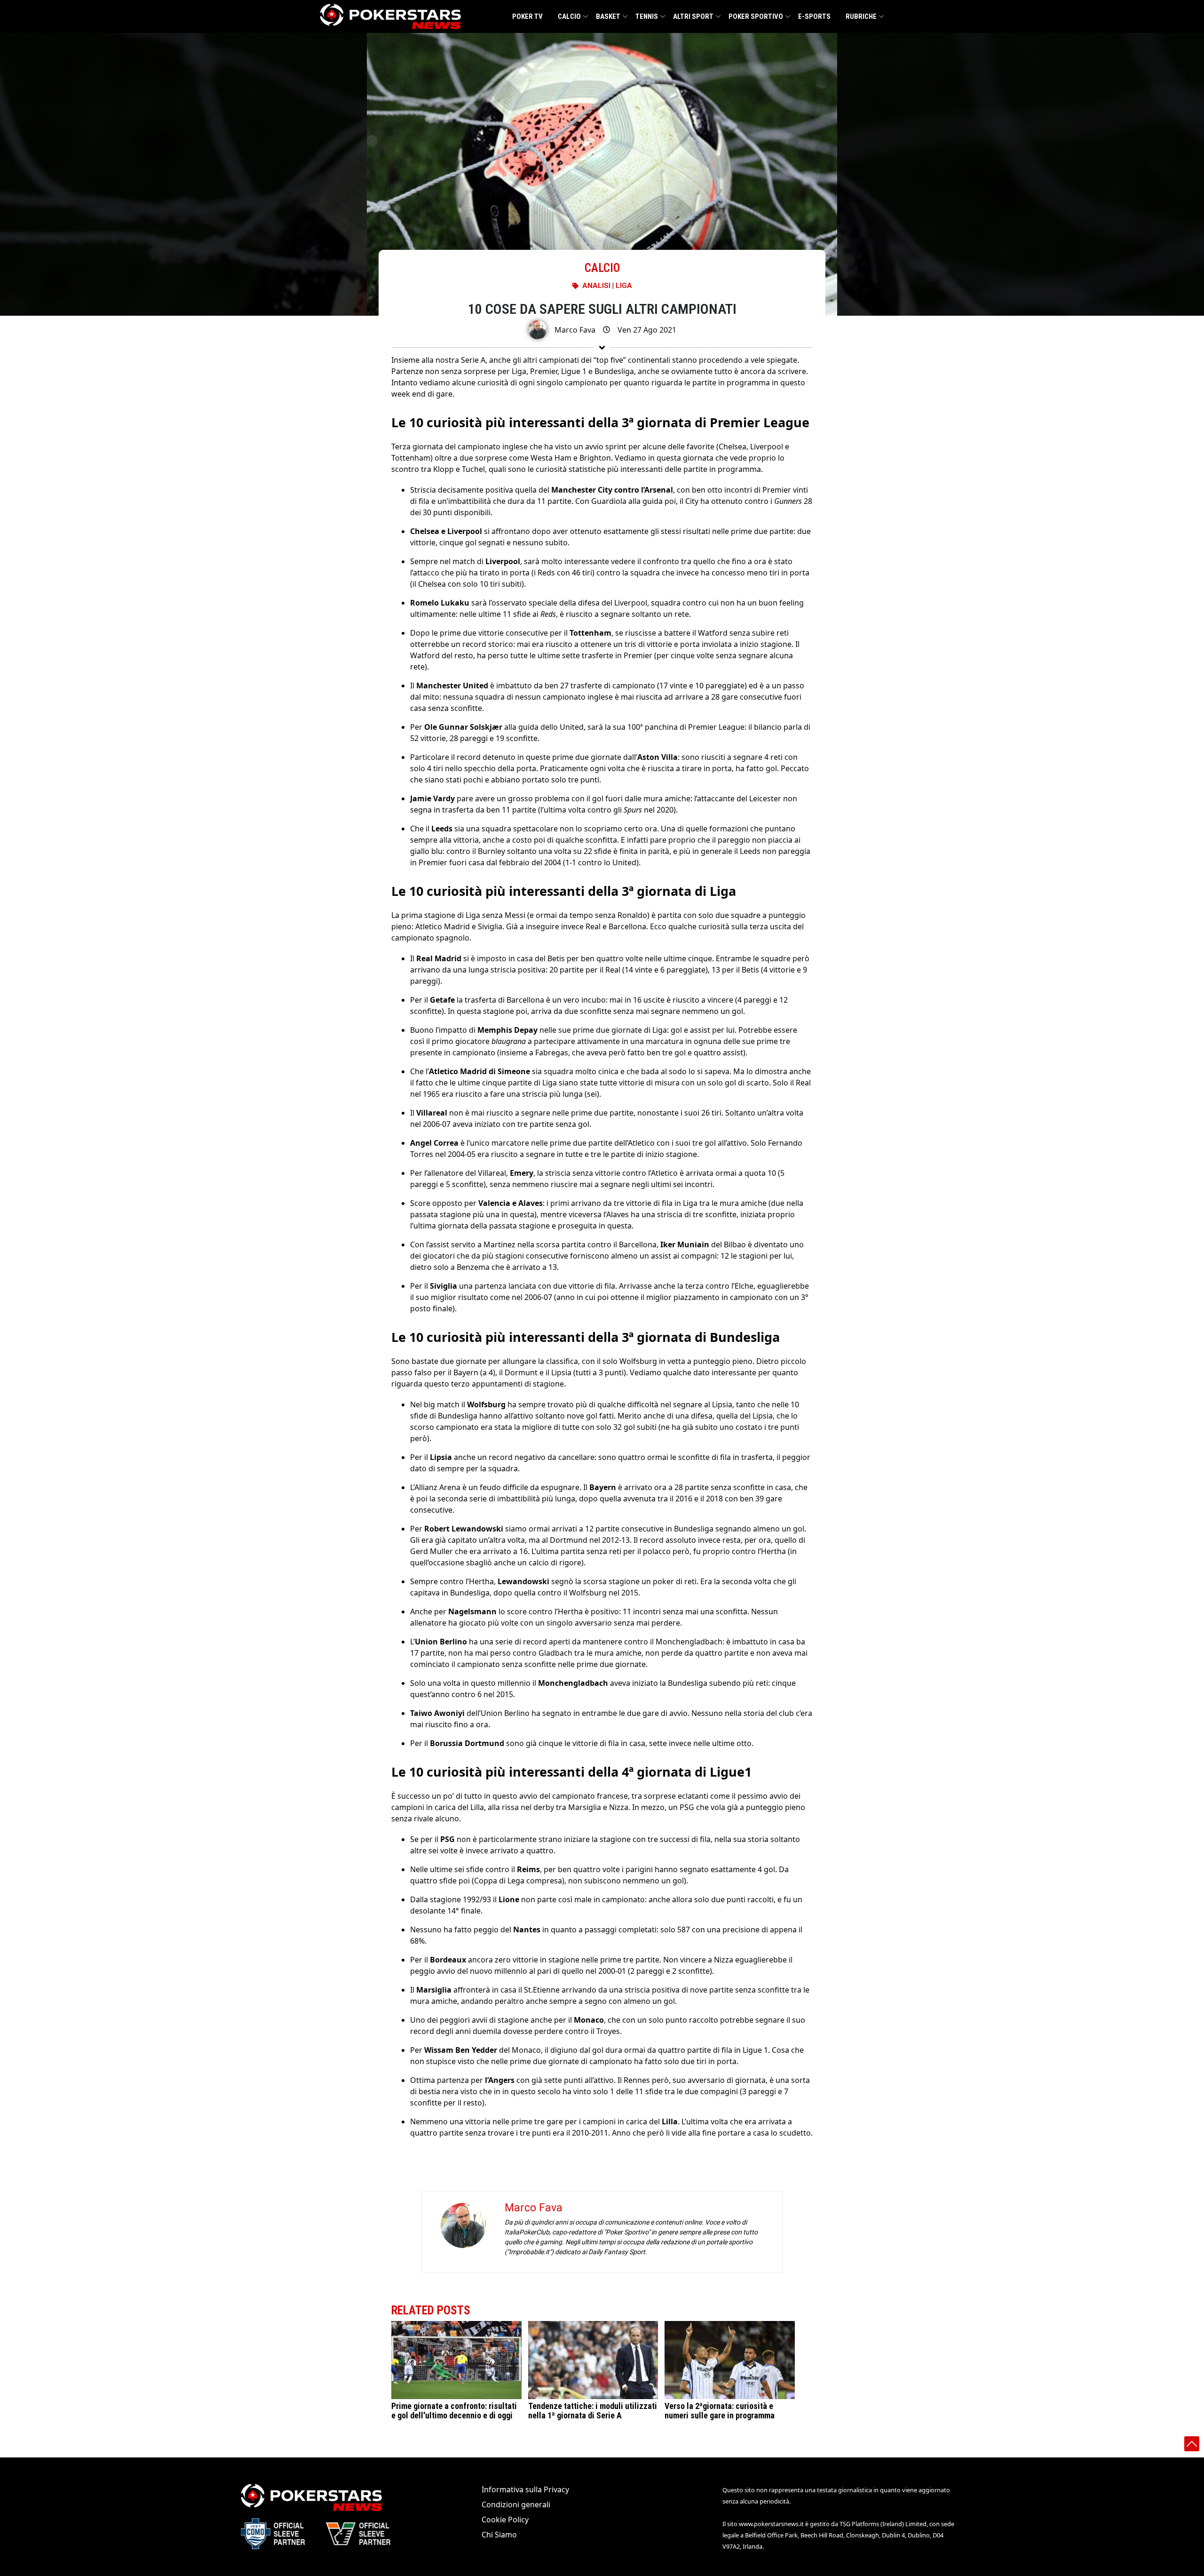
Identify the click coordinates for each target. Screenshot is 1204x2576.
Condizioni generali (516, 2504)
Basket (608, 16)
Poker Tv (527, 16)
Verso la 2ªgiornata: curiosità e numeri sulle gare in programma (720, 2411)
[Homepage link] (390, 16)
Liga (624, 286)
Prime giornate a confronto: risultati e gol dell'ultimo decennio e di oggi (454, 2411)
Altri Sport (693, 16)
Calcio (569, 16)
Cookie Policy (505, 2520)
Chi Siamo (499, 2535)
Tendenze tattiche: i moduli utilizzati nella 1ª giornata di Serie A (593, 2411)
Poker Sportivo (756, 16)
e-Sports (814, 16)
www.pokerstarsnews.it (771, 2524)
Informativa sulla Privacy (525, 2489)
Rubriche (861, 16)
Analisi (596, 286)
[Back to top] (1192, 2444)
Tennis (647, 16)
